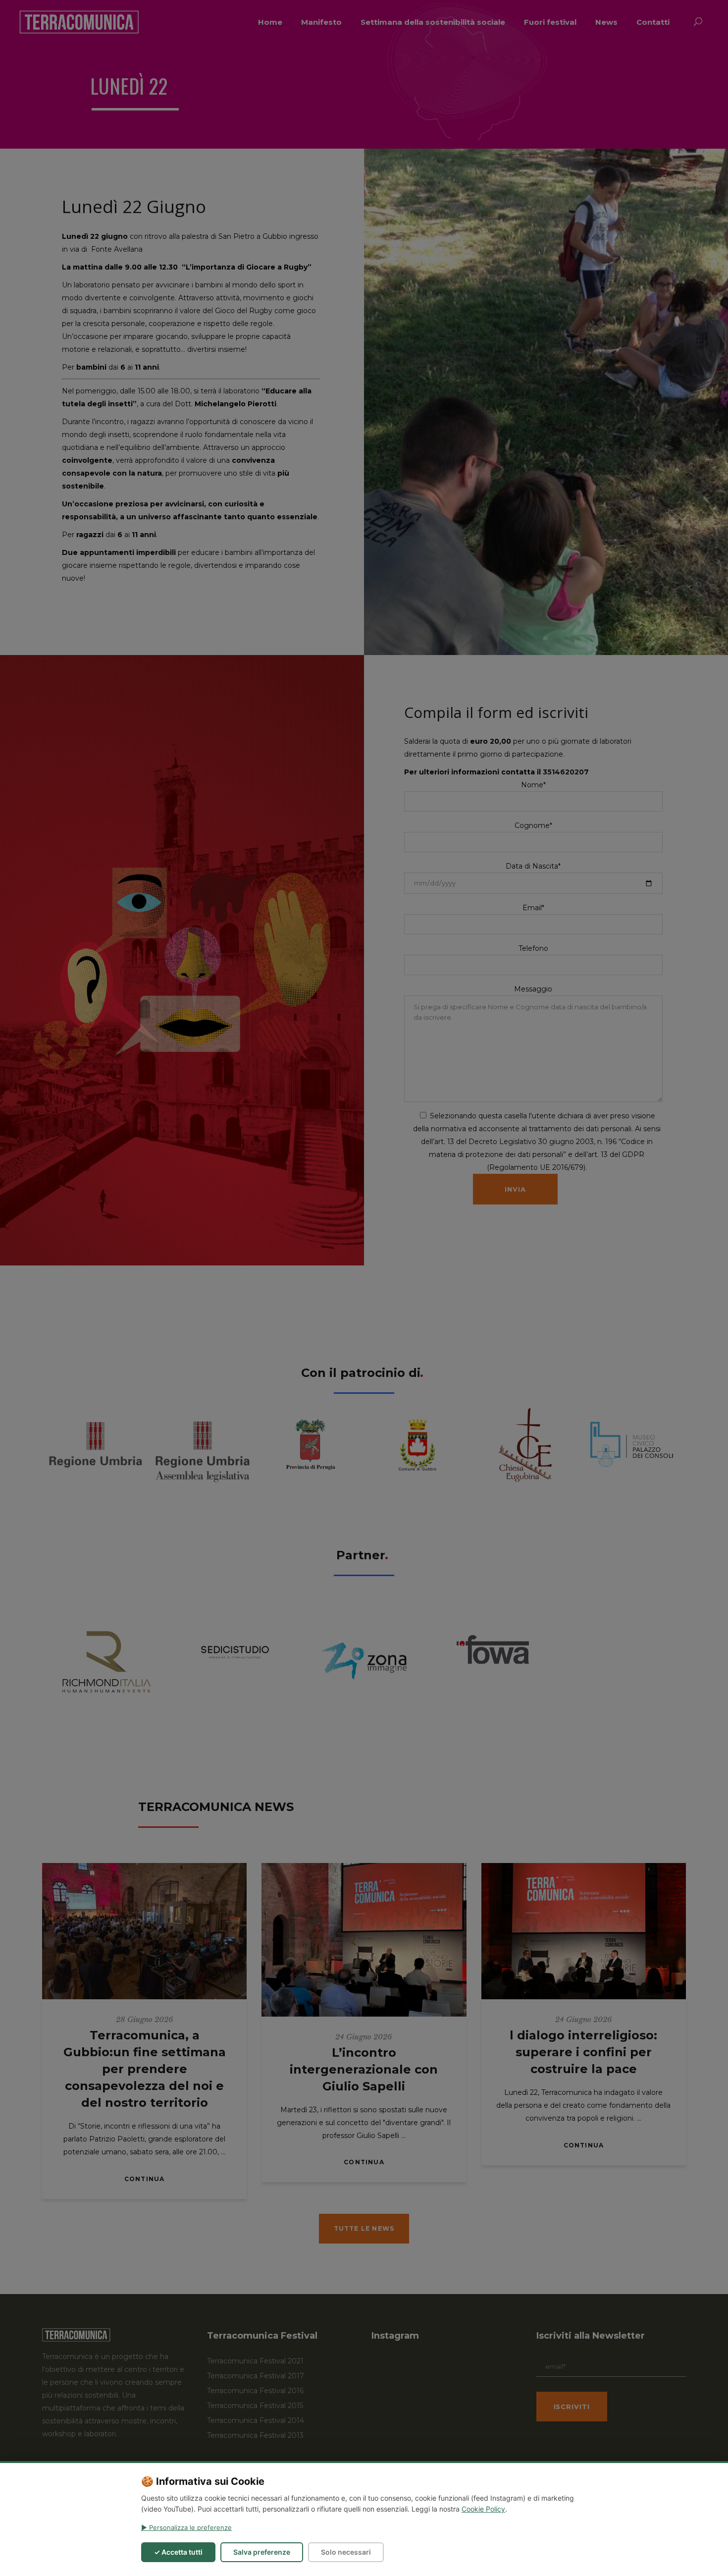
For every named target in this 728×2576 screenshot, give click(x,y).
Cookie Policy (483, 2509)
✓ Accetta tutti (178, 2552)
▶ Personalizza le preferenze (186, 2527)
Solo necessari (346, 2552)
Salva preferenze (262, 2552)
